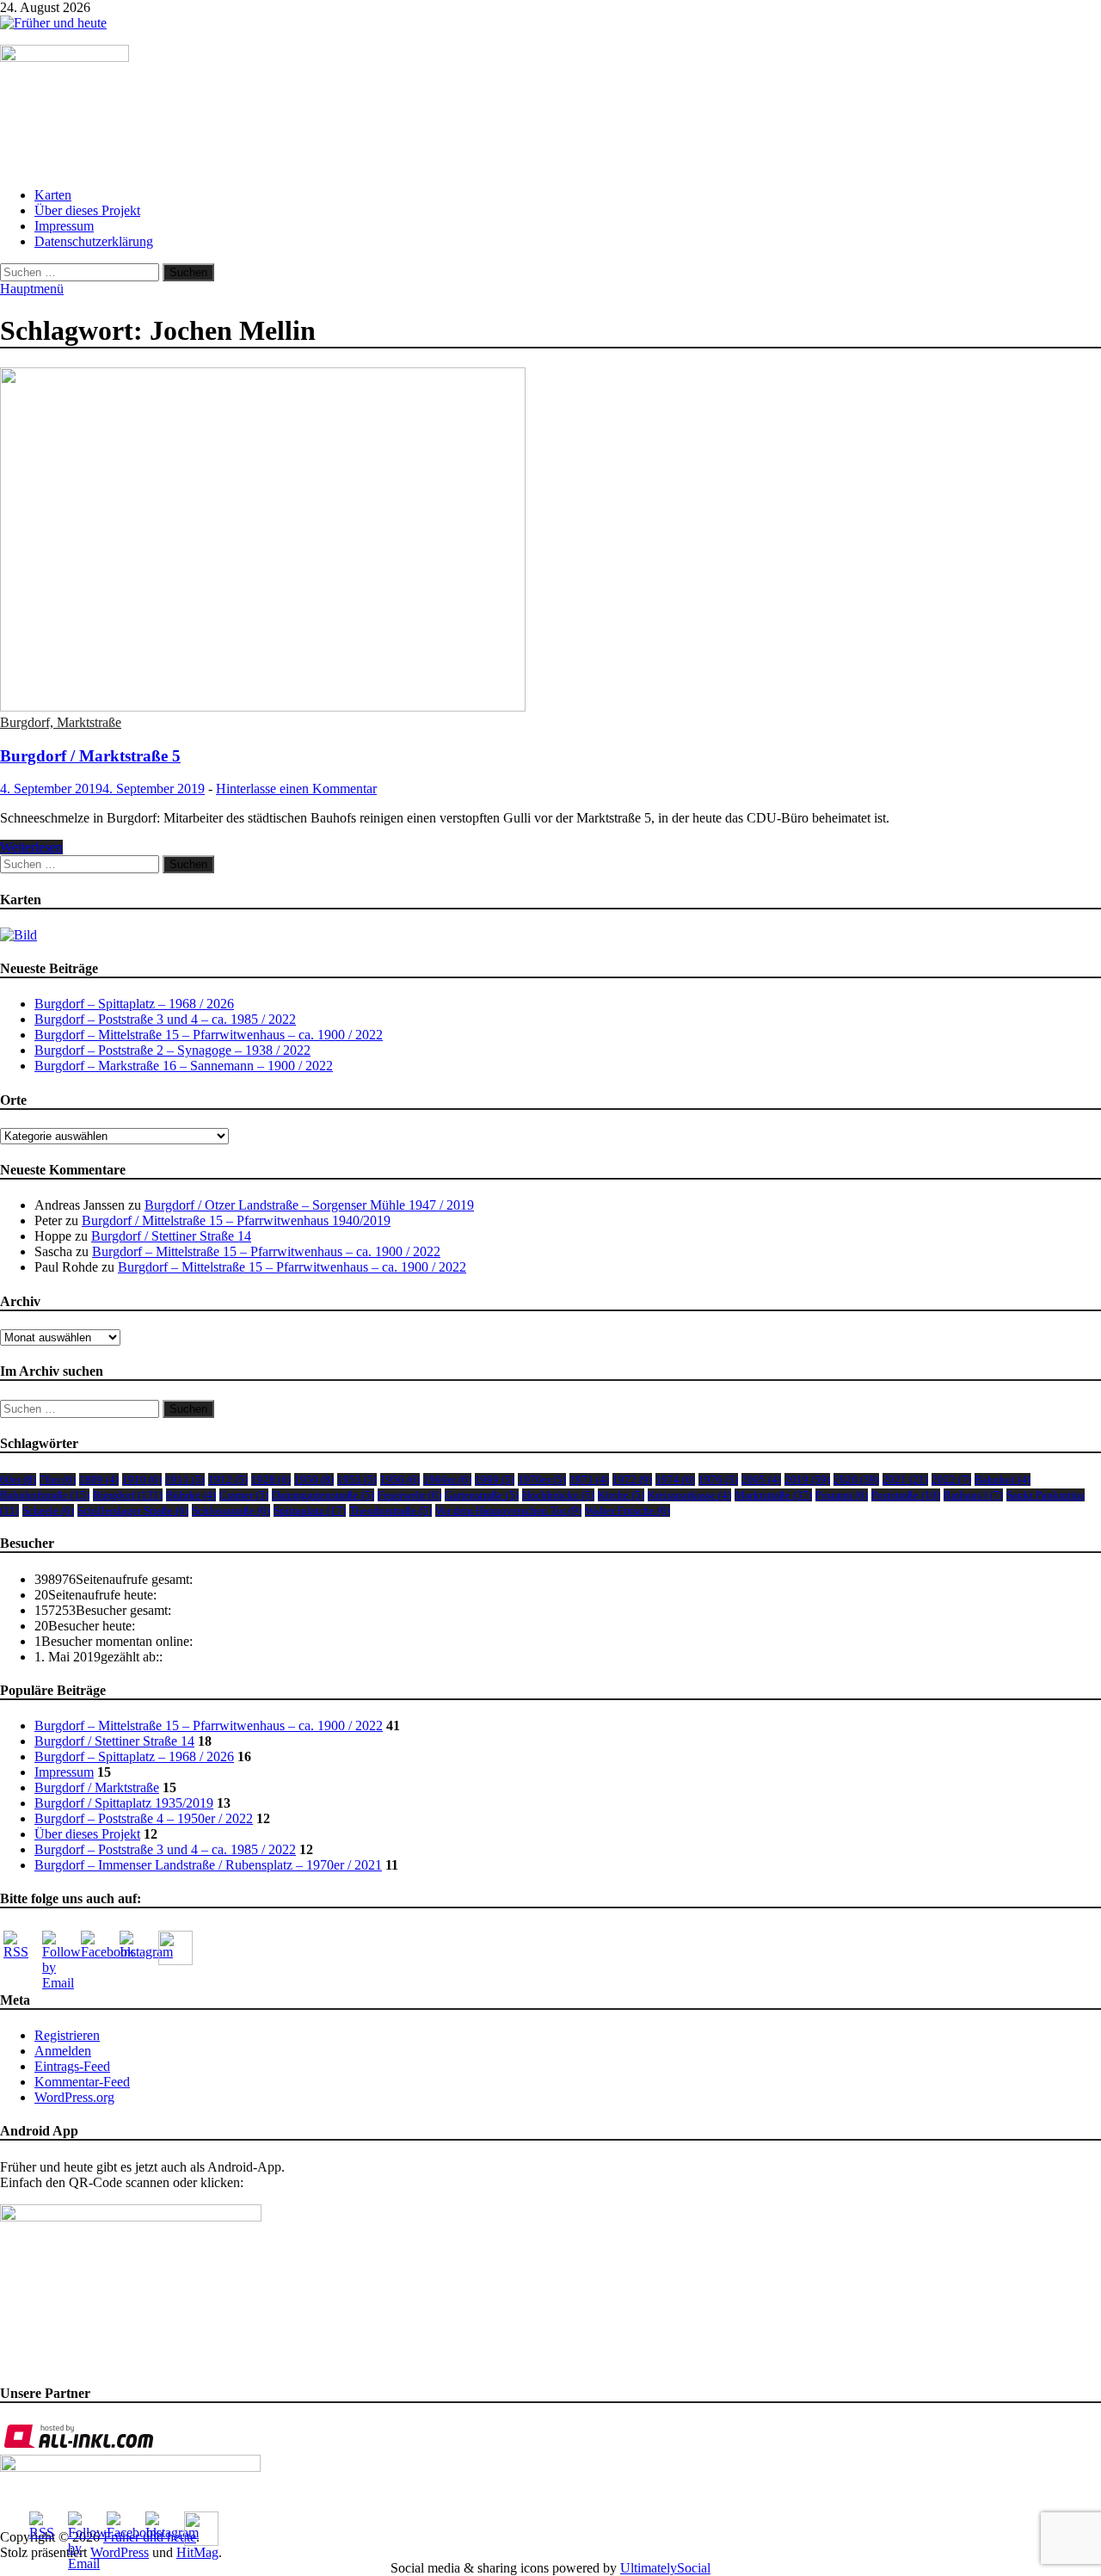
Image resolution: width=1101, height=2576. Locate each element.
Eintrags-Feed (72, 2066)
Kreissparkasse (689, 1495)
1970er (542, 1479)
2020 (856, 1479)
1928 (271, 1479)
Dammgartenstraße (323, 1495)
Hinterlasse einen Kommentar (296, 789)
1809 (99, 1479)
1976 (718, 1479)
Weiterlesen (31, 847)
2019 (807, 1479)
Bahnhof (1003, 1479)
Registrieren (67, 2035)
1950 (314, 1479)
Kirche (621, 1495)
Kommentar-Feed (82, 2082)
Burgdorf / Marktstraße (97, 1787)
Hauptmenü (32, 289)
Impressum (64, 226)
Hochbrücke (558, 1495)
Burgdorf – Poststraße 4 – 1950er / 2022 (144, 1818)
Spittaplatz (310, 1510)
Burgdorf (128, 1495)
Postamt (842, 1495)
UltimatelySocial (665, 2568)
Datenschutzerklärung (94, 241)
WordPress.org (74, 2097)
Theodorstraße (391, 1510)
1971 (589, 1479)
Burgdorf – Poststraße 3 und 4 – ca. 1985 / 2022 (165, 1019)
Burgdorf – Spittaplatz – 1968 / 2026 (134, 1004)
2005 (761, 1479)
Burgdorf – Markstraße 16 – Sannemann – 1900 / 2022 (184, 1066)
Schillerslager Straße (133, 1510)
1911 (185, 1479)
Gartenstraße (482, 1495)
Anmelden (63, 2051)
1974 (675, 1479)
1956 (400, 1479)
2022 (951, 1479)
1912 (228, 1479)
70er (58, 1479)
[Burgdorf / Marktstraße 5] (550, 541)
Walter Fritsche (627, 1510)
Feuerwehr (409, 1495)
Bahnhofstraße (45, 1495)
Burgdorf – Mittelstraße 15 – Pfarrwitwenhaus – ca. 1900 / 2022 (209, 1035)
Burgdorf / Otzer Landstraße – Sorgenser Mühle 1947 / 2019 (309, 1205)
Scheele (48, 1510)
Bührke (191, 1495)
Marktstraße (773, 1495)
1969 (495, 1479)
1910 (142, 1479)
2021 (905, 1479)
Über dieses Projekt (87, 210)
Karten (53, 195)
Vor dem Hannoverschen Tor (508, 1510)
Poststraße (906, 1495)
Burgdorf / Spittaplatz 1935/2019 (124, 1803)
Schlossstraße (231, 1510)
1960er (447, 1479)
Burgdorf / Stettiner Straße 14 (171, 1236)
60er (18, 1479)
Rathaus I (973, 1495)
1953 (357, 1479)
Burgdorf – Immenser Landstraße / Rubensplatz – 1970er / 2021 (208, 1865)
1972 (632, 1479)
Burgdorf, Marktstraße (61, 722)
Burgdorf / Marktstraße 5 (90, 756)
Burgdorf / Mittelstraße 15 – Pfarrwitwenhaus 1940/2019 (236, 1220)
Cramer (244, 1495)
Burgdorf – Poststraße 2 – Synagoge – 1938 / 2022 (172, 1050)
